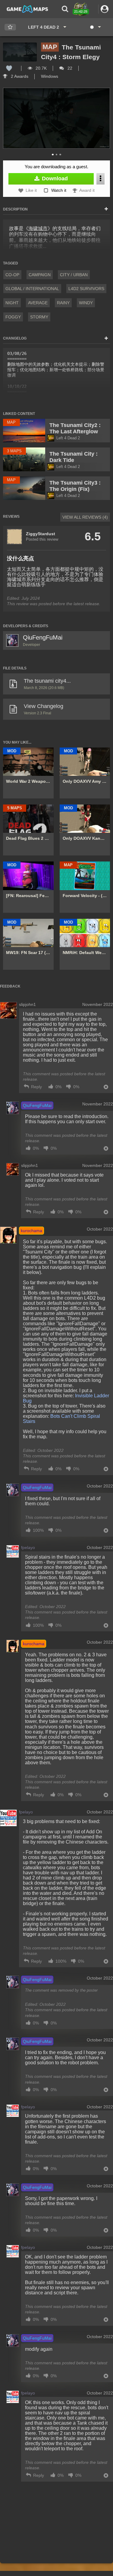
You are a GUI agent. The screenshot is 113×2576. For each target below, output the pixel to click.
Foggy (13, 317)
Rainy (63, 303)
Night (12, 303)
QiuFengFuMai (43, 637)
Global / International (32, 289)
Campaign (40, 275)
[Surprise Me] (95, 27)
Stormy (39, 317)
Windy (86, 303)
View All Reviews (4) (85, 517)
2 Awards (19, 76)
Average (38, 303)
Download (54, 179)
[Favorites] (10, 27)
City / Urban (74, 275)
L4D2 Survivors (86, 289)
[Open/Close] (106, 209)
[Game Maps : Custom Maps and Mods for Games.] (27, 9)
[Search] (65, 9)
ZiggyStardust (41, 534)
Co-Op (12, 275)
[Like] (9, 68)
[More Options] (100, 179)
